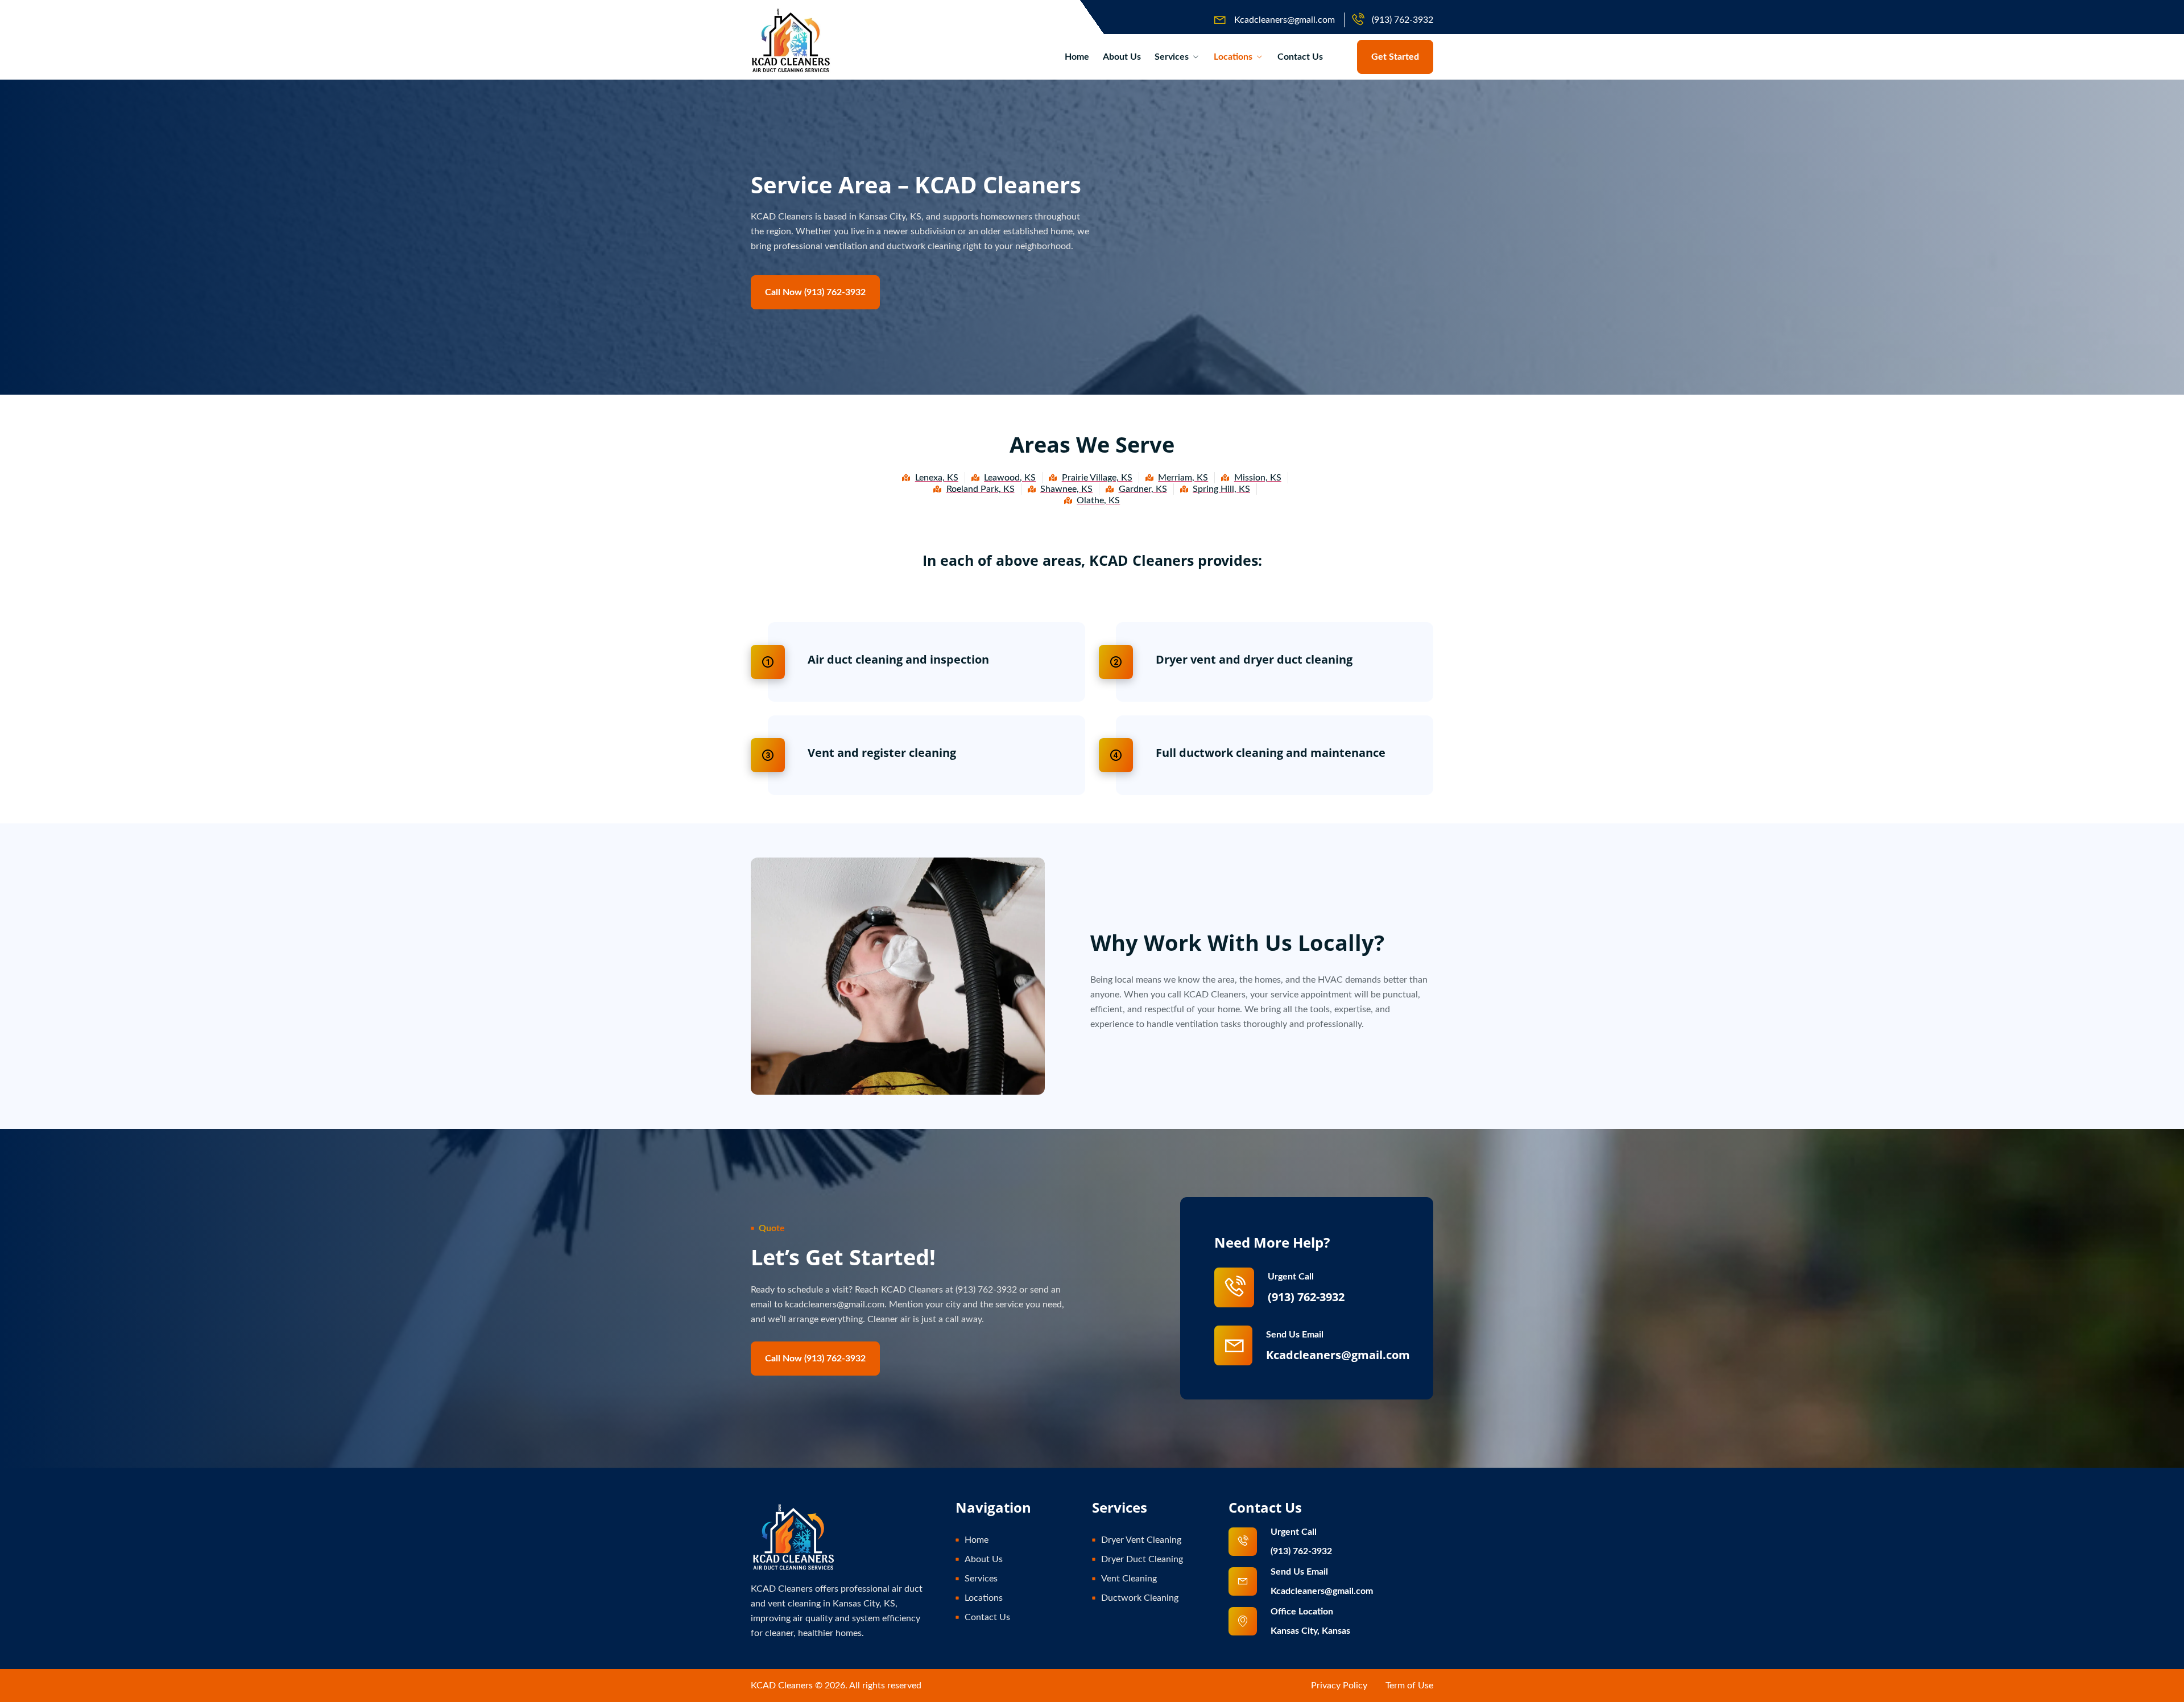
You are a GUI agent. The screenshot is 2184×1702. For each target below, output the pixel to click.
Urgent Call (1291, 1277)
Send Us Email (1295, 1335)
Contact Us (1300, 57)
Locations (1233, 57)
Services (1172, 57)
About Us (1122, 57)
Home (1077, 57)
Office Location (1302, 1612)
